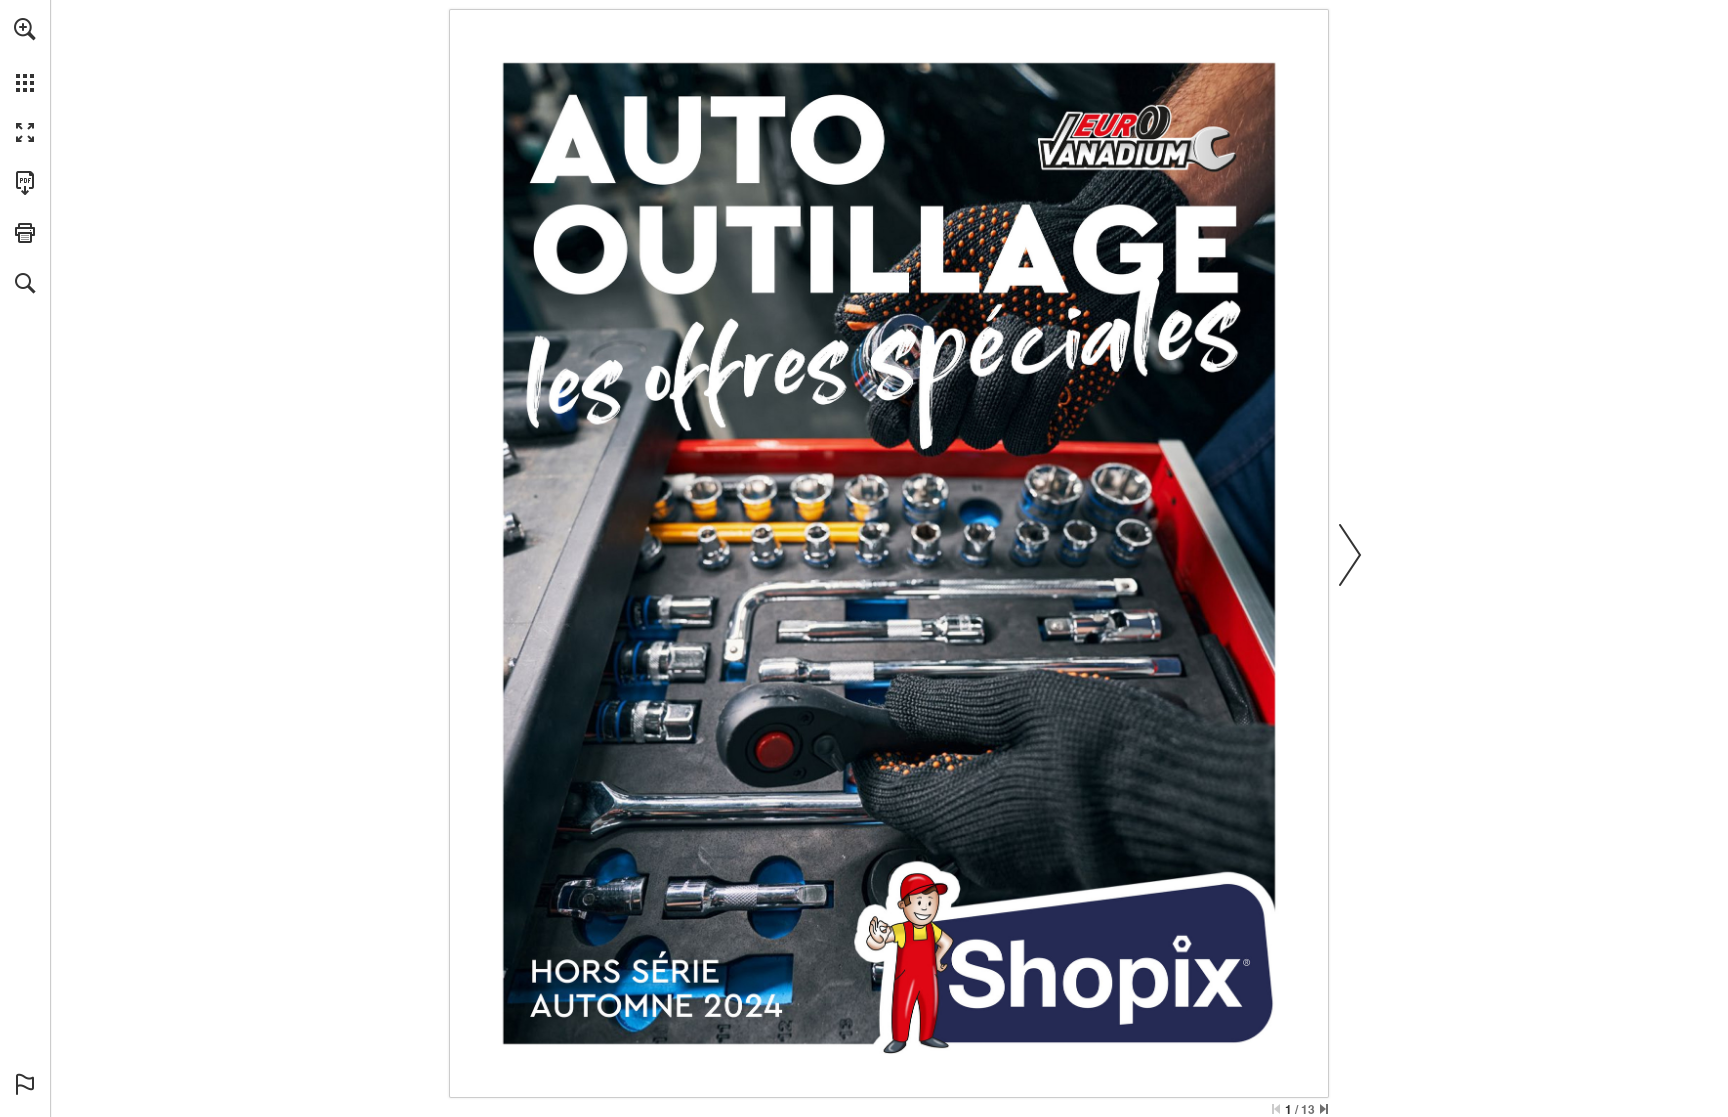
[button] (25, 29)
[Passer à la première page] (1276, 1109)
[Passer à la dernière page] (1324, 1109)
